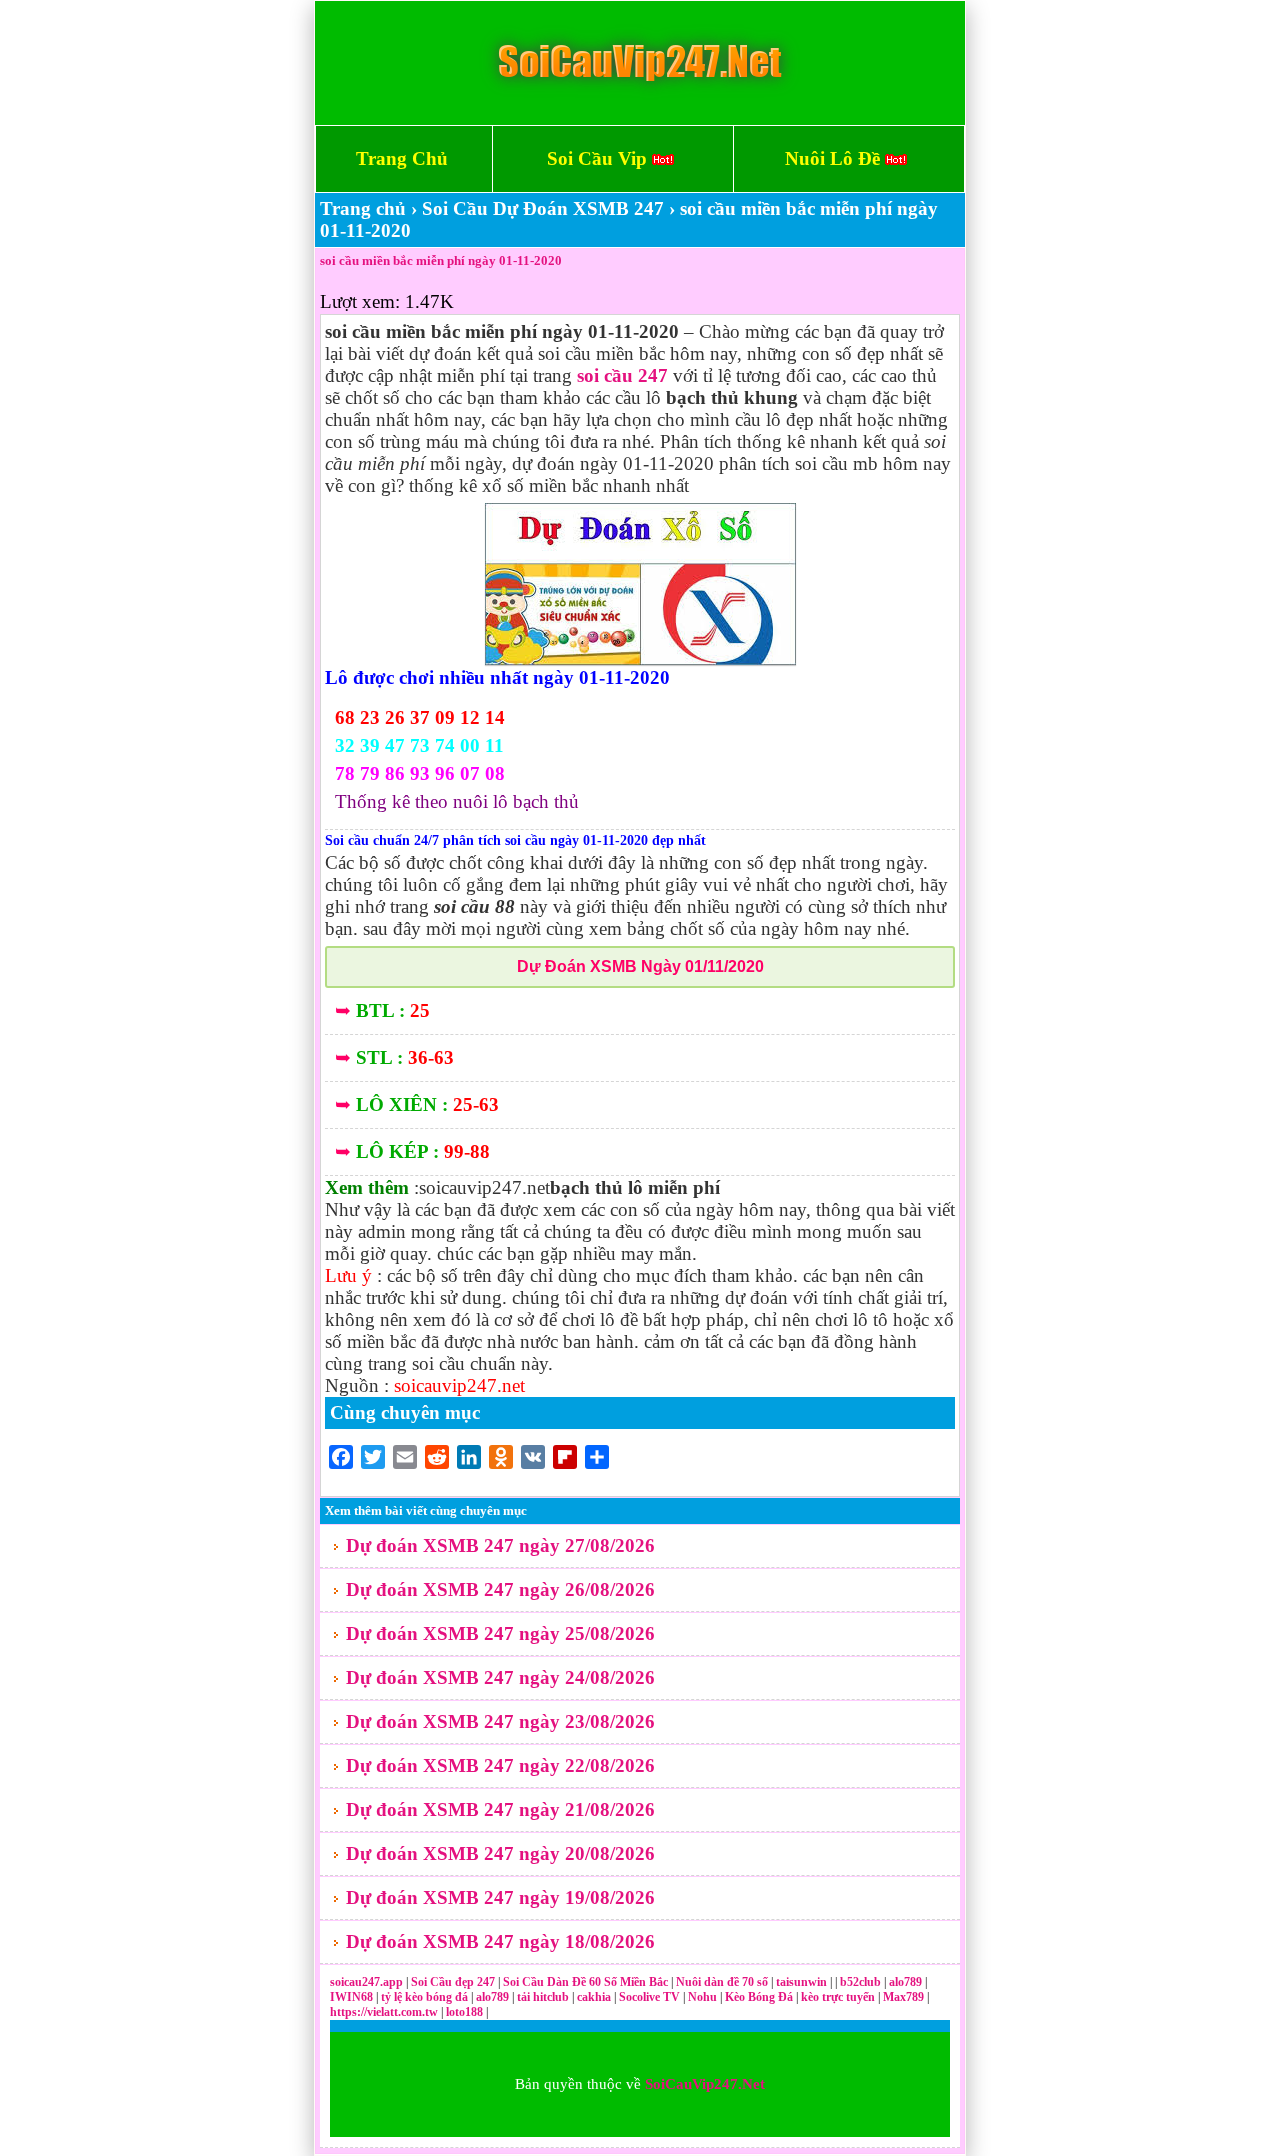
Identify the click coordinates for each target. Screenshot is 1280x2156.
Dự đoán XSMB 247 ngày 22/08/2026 (500, 1765)
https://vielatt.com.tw (384, 2012)
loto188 (464, 2012)
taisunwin (803, 1982)
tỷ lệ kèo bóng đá (426, 1997)
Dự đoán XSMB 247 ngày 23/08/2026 (500, 1721)
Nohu (702, 1997)
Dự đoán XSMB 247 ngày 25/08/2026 (500, 1633)
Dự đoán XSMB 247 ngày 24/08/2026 (500, 1677)
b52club (862, 1982)
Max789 (903, 1997)
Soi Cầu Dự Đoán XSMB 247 (543, 208)
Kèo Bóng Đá (759, 1997)
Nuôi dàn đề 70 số (722, 1982)
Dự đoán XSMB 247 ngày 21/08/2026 (500, 1809)
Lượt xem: (360, 301)
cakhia (595, 1997)
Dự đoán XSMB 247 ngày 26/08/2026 (500, 1589)
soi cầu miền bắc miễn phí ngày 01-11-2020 (441, 260)
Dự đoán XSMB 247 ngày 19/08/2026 (500, 1897)
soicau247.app (366, 1982)
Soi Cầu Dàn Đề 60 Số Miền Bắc (585, 1982)
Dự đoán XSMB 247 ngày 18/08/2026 (500, 1941)
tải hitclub (544, 1997)
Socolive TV (649, 1997)
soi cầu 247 (622, 375)
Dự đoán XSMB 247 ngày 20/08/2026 (500, 1853)
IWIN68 (353, 1997)
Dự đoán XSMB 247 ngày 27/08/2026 (500, 1545)
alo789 (907, 1982)
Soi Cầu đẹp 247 (453, 1982)
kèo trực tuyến (838, 1997)
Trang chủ (363, 208)
